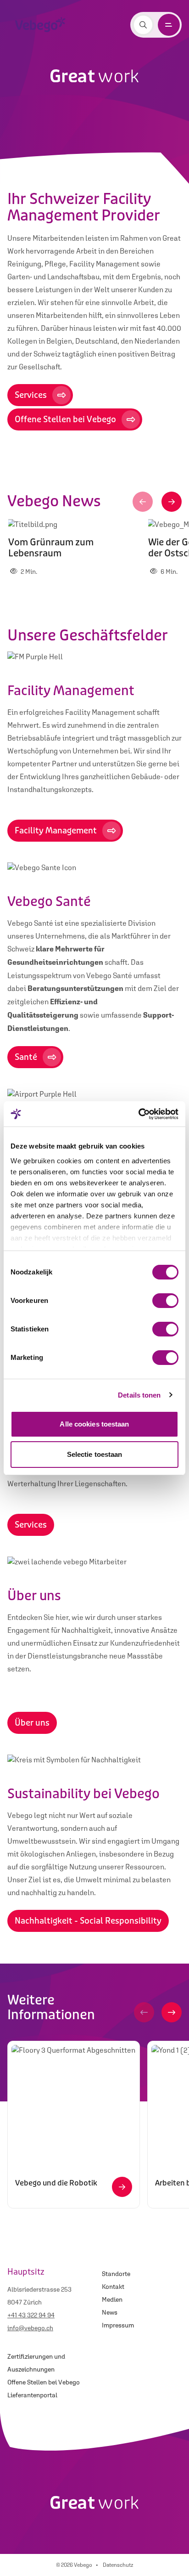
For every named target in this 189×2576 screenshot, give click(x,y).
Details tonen (139, 1395)
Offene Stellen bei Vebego (44, 2382)
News (110, 2312)
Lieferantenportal (32, 2395)
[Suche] (143, 25)
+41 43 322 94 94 (31, 2315)
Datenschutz (118, 2565)
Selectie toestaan (95, 1454)
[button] (143, 502)
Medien (112, 2299)
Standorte (116, 2274)
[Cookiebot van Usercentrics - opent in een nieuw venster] (138, 1114)
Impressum (118, 2325)
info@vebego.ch (30, 2328)
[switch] (165, 1301)
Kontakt (113, 2287)
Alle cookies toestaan (94, 1424)
